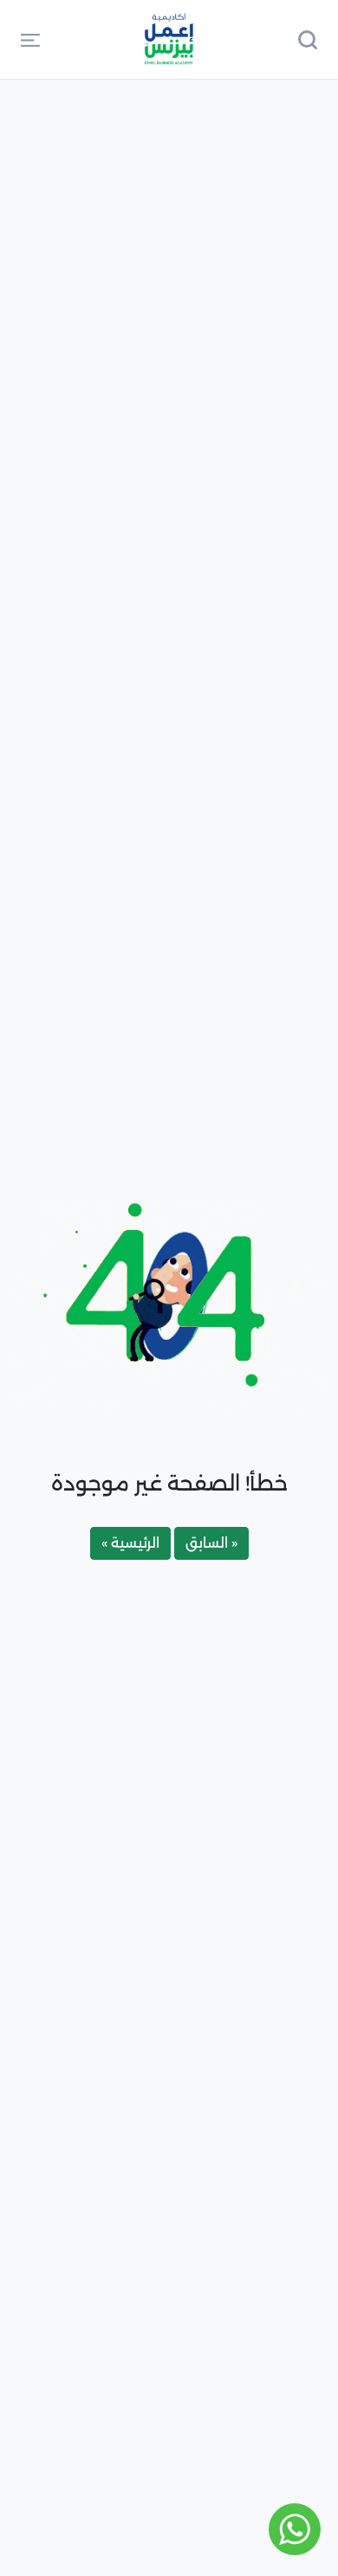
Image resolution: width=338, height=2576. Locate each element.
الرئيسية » (130, 1543)
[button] (30, 39)
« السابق (211, 1543)
